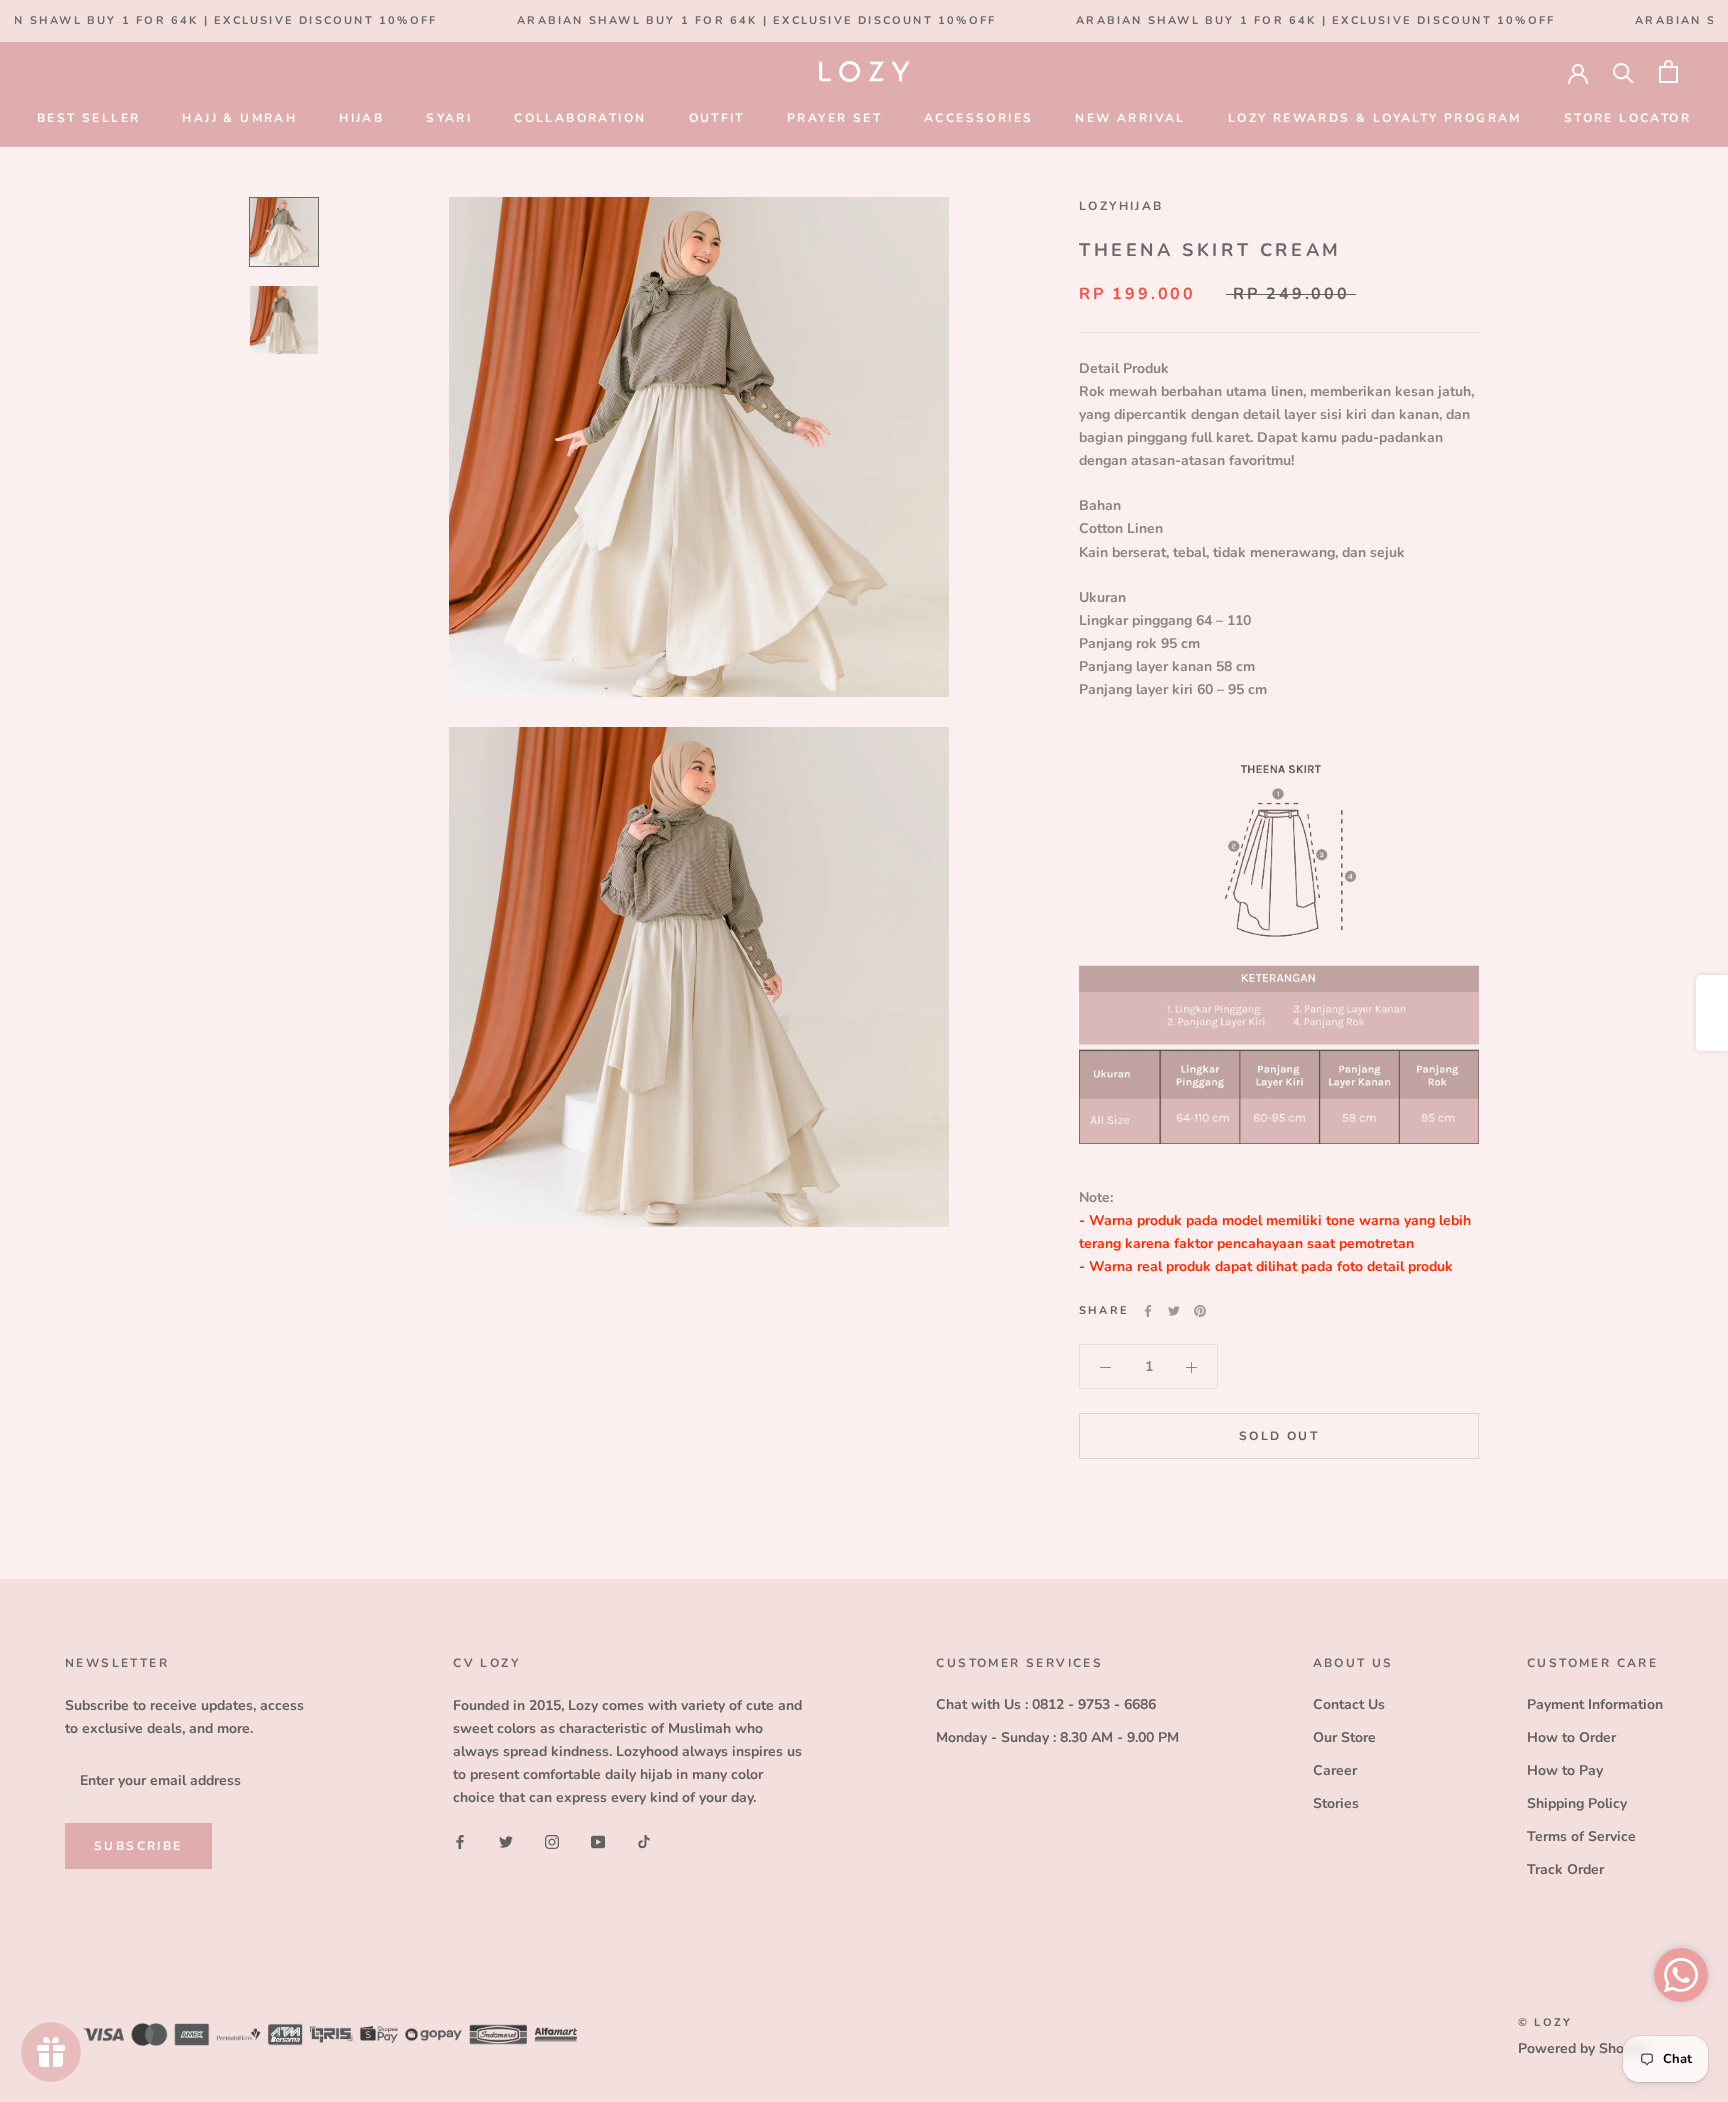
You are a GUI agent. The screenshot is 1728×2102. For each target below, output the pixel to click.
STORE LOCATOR (1627, 118)
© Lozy (1545, 2022)
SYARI (449, 118)
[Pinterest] (1200, 1311)
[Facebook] (1148, 1311)
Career (1335, 1770)
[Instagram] (552, 1840)
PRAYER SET (834, 118)
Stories (1336, 1803)
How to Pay (1565, 1770)
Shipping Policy (1577, 1803)
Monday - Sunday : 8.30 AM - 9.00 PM (1057, 1737)
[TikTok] (644, 1840)
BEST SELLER (88, 118)
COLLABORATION (580, 118)
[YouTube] (598, 1840)
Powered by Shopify (1583, 2048)
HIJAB (361, 118)
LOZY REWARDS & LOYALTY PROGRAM (1375, 118)
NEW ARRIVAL (1130, 118)
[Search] (1623, 71)
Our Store (1344, 1737)
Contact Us (1349, 1704)
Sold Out (1279, 1437)
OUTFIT (717, 118)
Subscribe (138, 1846)
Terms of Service (1581, 1836)
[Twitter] (1174, 1311)
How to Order (1571, 1737)
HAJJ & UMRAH (239, 118)
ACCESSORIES (978, 118)
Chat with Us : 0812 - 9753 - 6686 (1046, 1704)
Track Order (1565, 1869)
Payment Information (1595, 1704)
